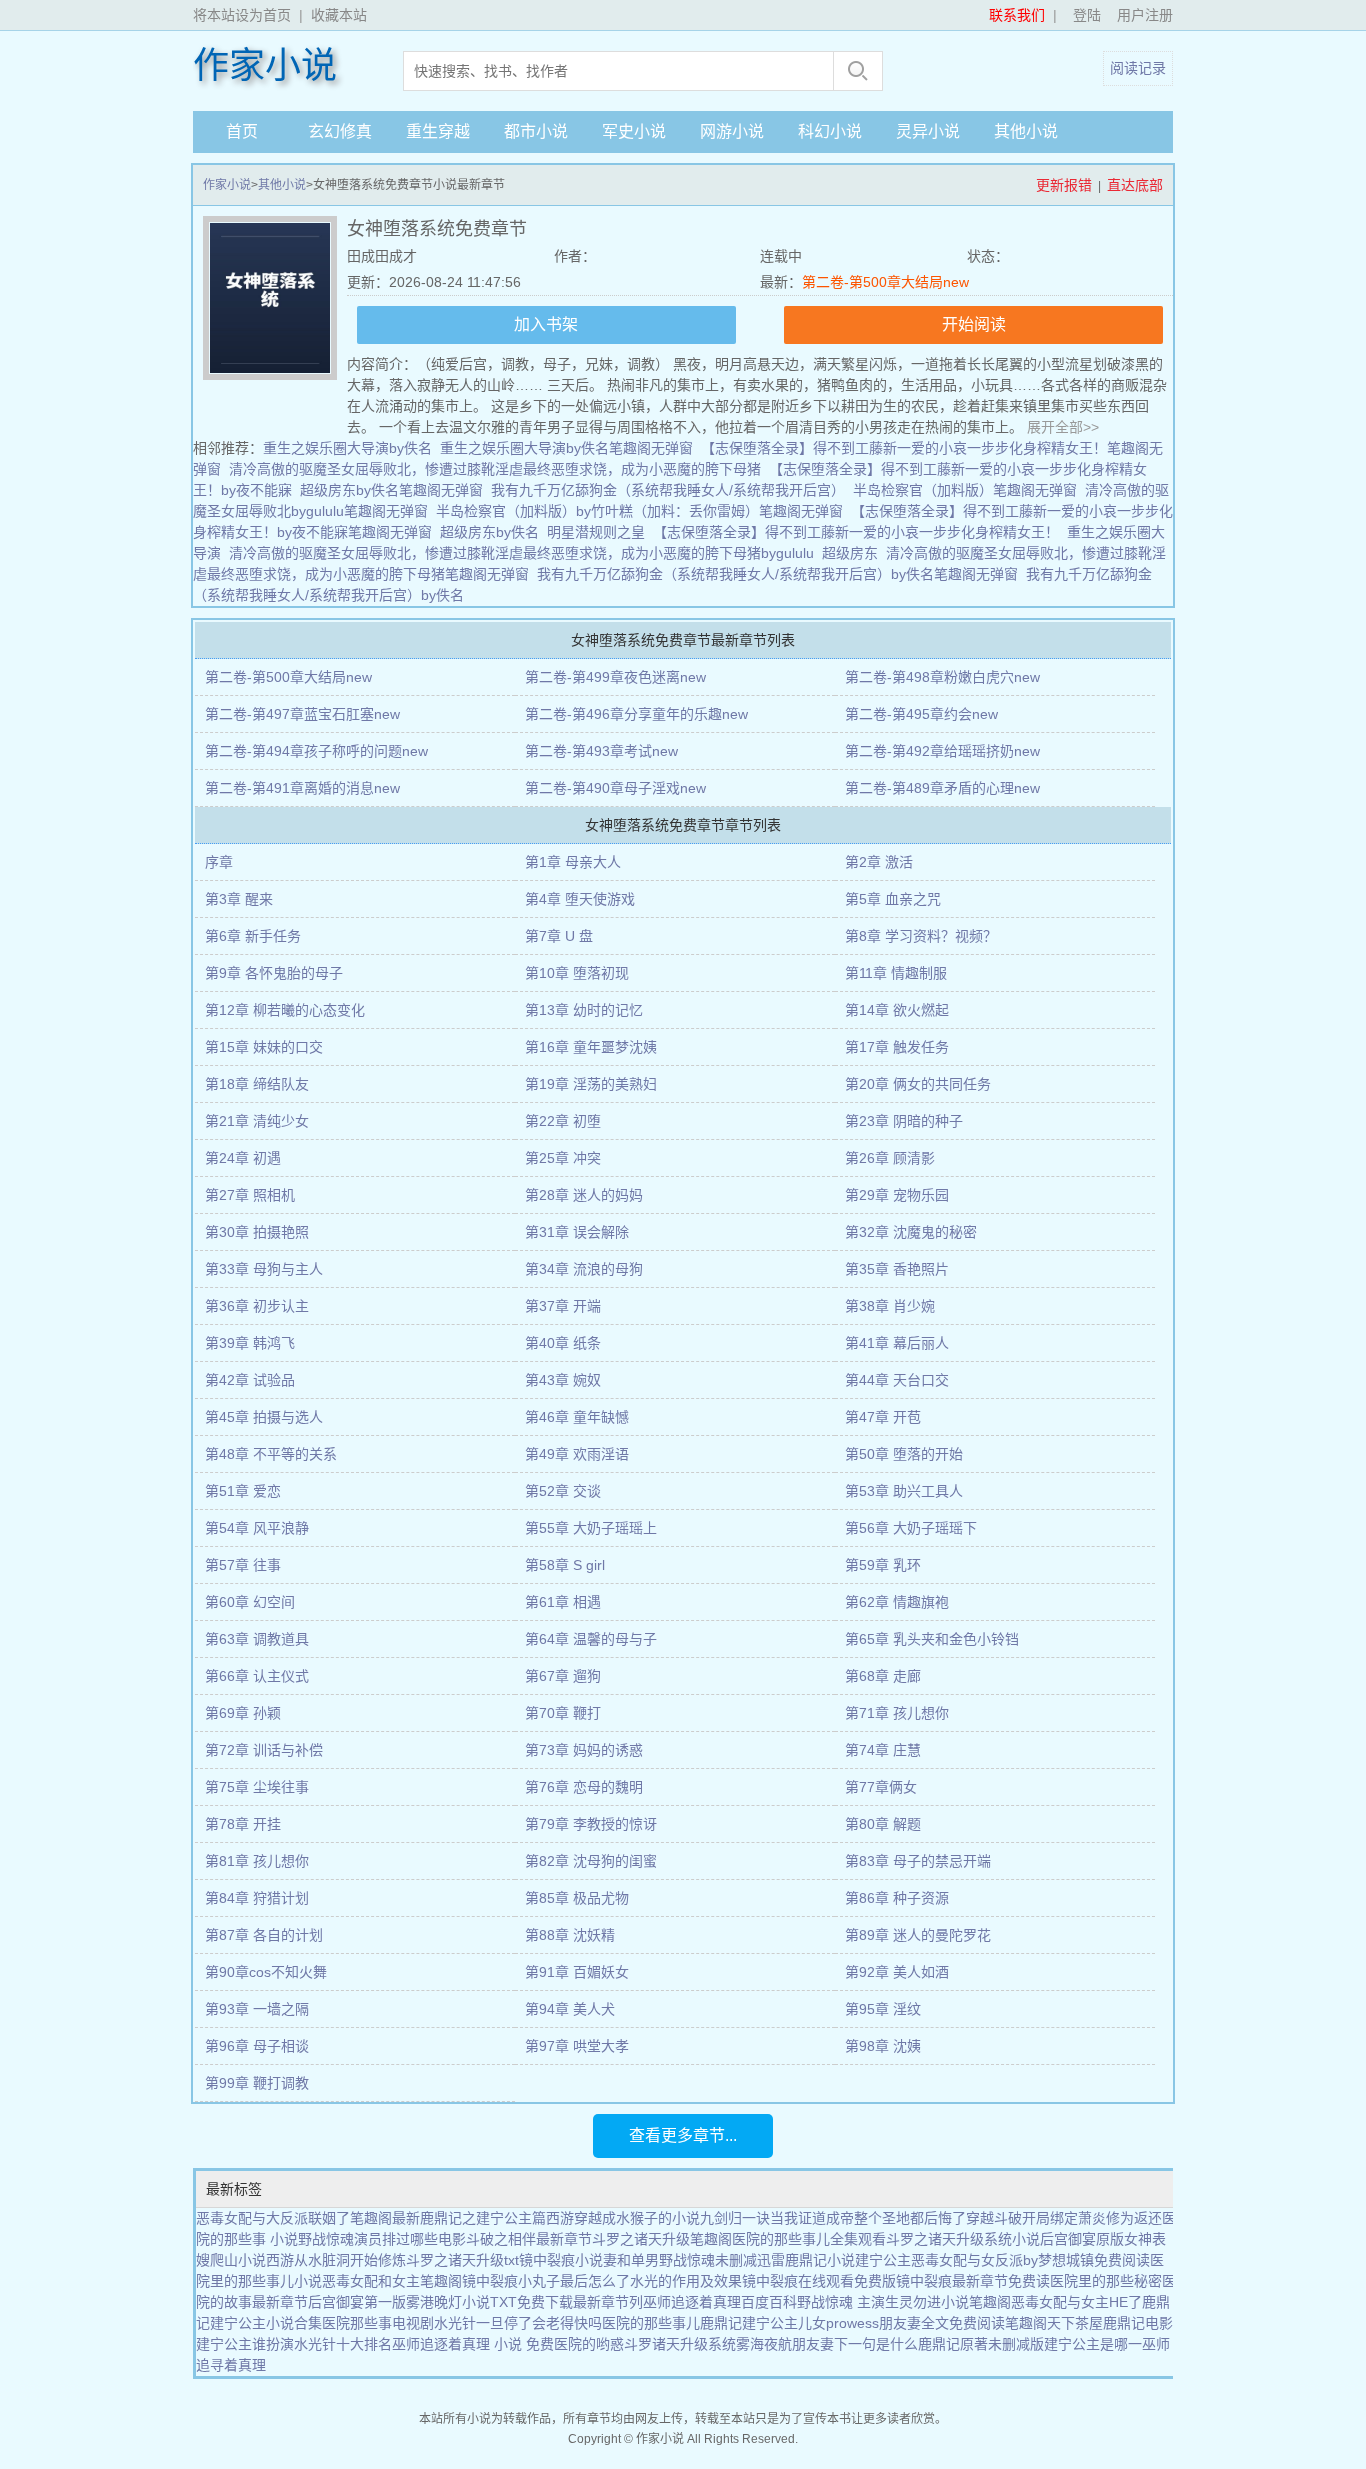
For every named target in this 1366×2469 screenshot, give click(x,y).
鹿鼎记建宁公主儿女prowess (789, 2323)
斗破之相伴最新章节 (529, 2239)
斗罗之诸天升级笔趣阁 (662, 2239)
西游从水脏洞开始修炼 (336, 2260)
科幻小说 (830, 131)
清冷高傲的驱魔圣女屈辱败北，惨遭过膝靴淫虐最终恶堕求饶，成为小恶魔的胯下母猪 (495, 469)
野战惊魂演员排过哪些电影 (382, 2239)
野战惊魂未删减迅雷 (722, 2260)
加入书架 (546, 324)
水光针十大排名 (343, 2344)
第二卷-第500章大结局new (885, 282)
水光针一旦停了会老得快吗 (518, 2323)
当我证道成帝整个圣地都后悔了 (868, 2218)
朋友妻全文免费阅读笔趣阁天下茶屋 (991, 2323)
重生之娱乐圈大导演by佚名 (347, 448)
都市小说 (536, 131)
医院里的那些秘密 (1106, 2281)
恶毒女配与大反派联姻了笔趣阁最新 (308, 2218)
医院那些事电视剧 (378, 2323)
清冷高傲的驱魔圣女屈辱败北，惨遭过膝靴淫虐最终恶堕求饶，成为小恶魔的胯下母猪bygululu (521, 553)
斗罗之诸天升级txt (462, 2260)
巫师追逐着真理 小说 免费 (473, 2344)
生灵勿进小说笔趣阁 (948, 2302)
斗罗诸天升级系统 (680, 2344)
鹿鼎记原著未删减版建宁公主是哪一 (1030, 2344)
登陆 (1087, 15)
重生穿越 (438, 131)
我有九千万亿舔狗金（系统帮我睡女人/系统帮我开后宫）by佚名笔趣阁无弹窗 (777, 574)
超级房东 (850, 553)
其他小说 (1026, 131)
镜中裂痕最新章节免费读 (973, 2281)
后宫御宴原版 (1082, 2239)
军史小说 (634, 131)
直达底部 (1135, 185)
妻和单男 (631, 2260)
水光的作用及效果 (686, 2281)
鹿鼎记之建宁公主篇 (483, 2218)
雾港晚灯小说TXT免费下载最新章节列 (524, 2302)
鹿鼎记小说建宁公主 (848, 2260)
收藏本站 (339, 15)
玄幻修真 (340, 131)
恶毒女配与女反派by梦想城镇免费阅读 (1030, 2260)
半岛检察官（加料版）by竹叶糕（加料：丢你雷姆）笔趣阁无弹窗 (639, 511)
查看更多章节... (683, 2135)
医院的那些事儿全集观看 (809, 2239)
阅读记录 (1138, 68)
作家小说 (265, 66)
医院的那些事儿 (651, 2323)
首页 (242, 131)
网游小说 (732, 131)
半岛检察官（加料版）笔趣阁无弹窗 (965, 490)
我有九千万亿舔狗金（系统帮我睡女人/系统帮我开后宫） (668, 490)
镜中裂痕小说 (561, 2260)
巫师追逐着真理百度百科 (720, 2302)
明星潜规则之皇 (596, 532)
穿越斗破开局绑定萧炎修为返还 (1064, 2218)
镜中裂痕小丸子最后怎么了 (546, 2281)
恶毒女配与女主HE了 (1076, 2302)
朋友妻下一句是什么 (855, 2344)
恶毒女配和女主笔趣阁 (392, 2281)
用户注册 (1145, 15)
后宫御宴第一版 (357, 2302)
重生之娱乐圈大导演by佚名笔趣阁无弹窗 (566, 448)
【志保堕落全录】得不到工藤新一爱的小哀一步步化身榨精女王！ (856, 532)
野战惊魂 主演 (841, 2302)
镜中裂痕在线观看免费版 (819, 2281)
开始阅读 (974, 324)
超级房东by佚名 (489, 532)
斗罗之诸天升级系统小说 (963, 2239)
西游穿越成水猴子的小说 (623, 2218)
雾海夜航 (764, 2344)
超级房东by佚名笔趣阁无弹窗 (391, 490)
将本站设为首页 (242, 15)
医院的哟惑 (589, 2344)
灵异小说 (928, 131)
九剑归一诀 (735, 2218)
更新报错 (1064, 185)
